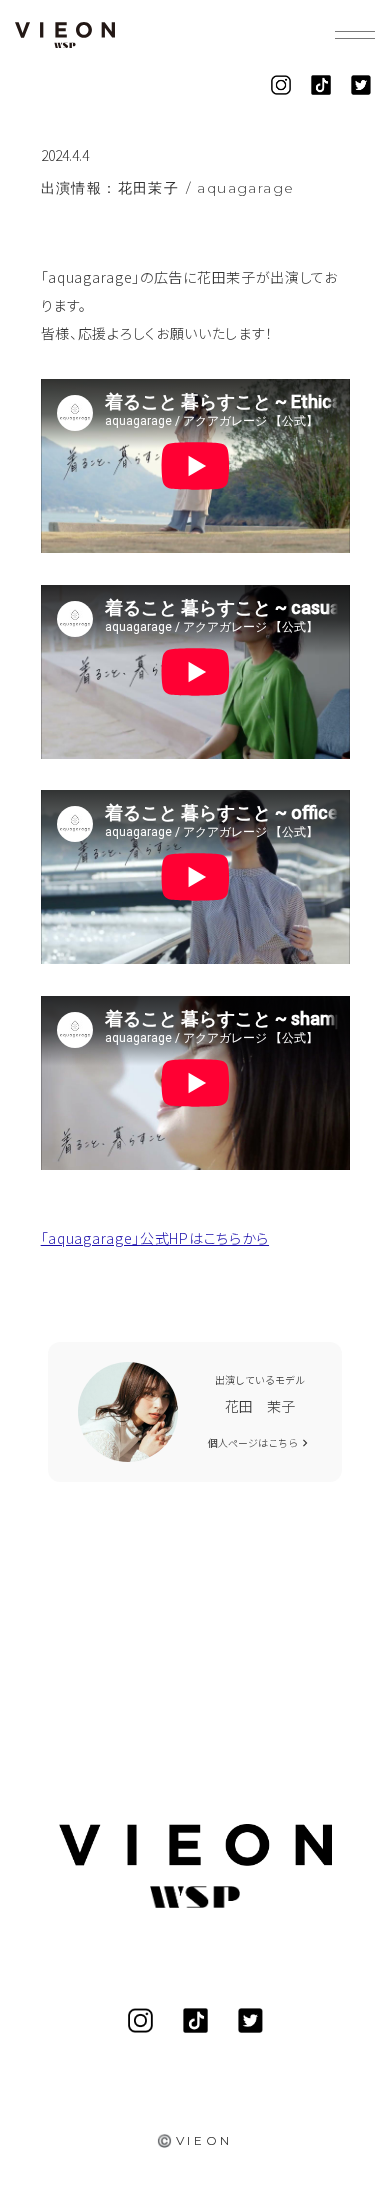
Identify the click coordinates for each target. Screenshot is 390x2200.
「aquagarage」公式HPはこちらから (155, 1238)
